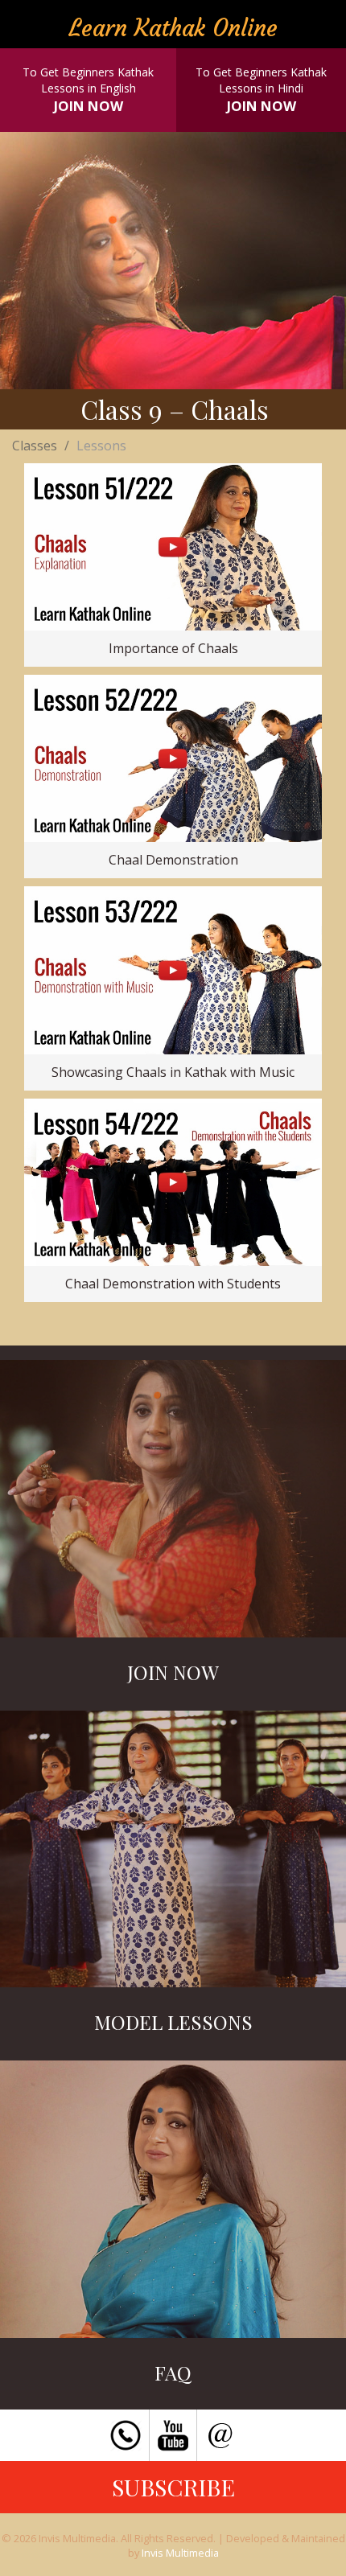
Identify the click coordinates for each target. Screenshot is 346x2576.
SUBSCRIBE (173, 2487)
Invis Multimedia (180, 2553)
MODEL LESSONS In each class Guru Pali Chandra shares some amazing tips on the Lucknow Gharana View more (173, 1854)
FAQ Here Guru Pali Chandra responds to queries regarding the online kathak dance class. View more (173, 2204)
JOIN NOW (89, 106)
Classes (35, 446)
